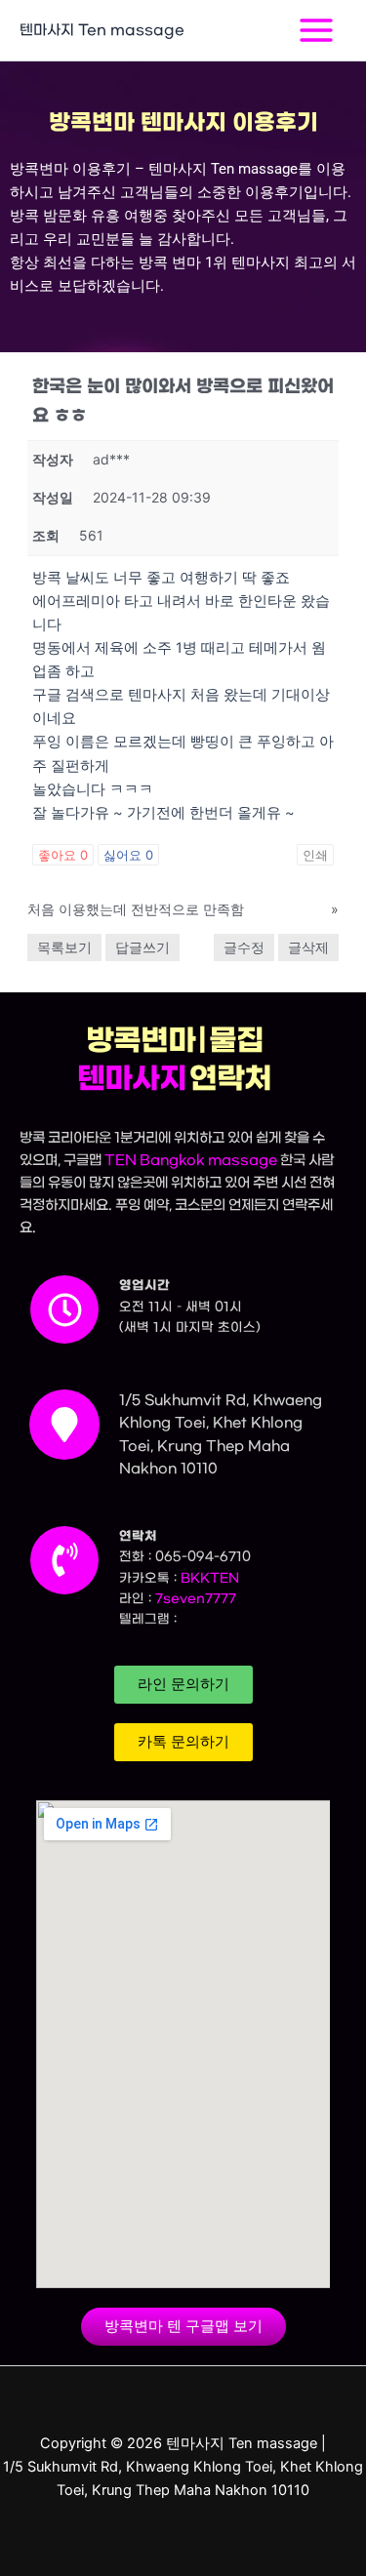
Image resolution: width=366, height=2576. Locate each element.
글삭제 (308, 947)
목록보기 (64, 947)
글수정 (244, 947)
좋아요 (63, 855)
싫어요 (128, 855)
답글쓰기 (142, 947)
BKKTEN (210, 1578)
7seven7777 (196, 1599)
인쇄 (315, 855)
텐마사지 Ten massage (102, 30)
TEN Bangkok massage (191, 1160)
